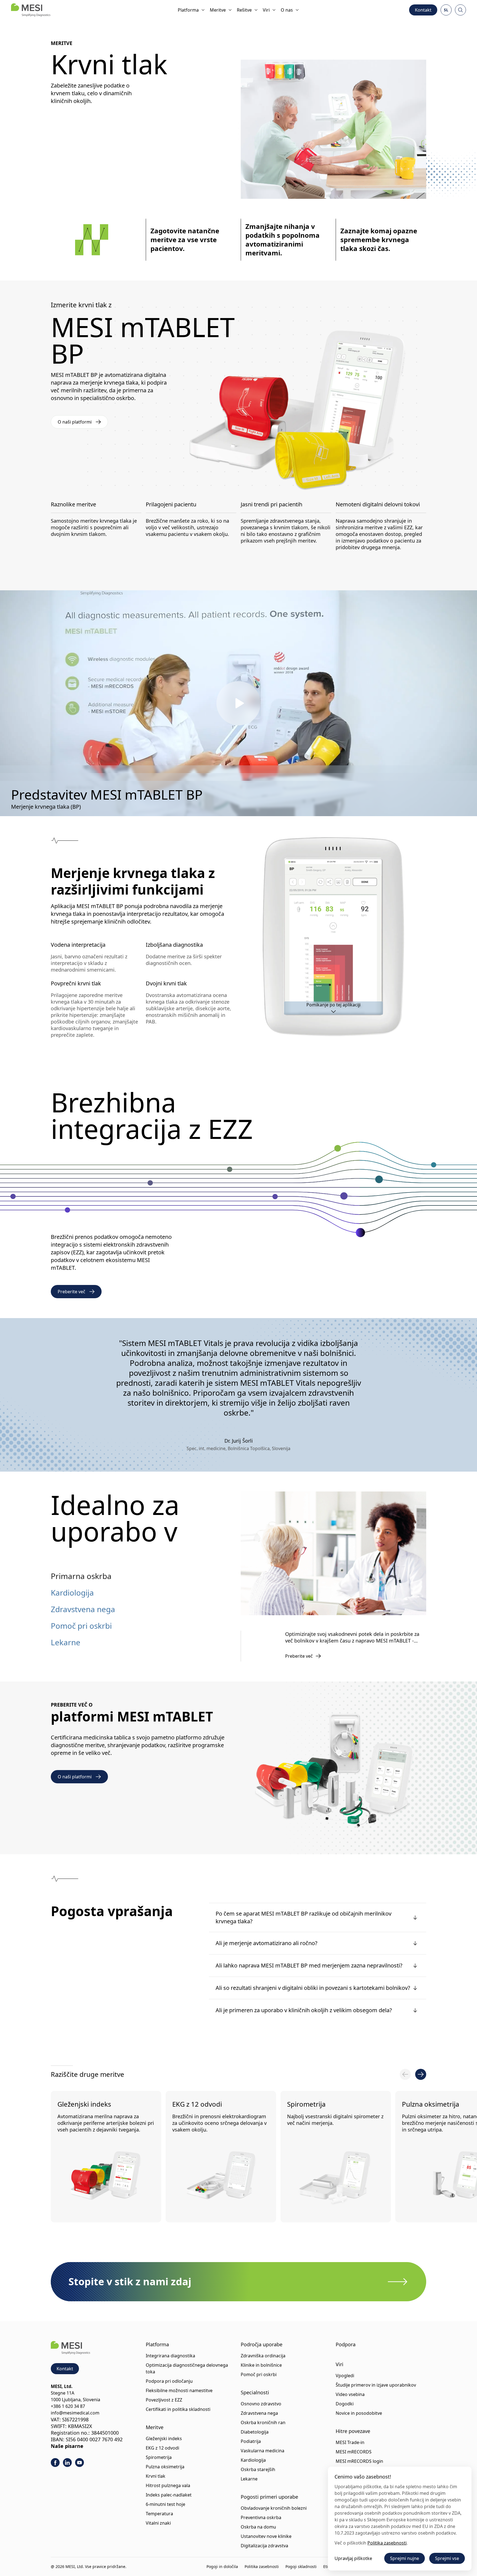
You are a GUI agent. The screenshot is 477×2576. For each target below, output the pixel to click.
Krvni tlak (156, 2476)
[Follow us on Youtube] (79, 2463)
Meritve (218, 10)
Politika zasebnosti (262, 2566)
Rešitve (244, 10)
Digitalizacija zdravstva (264, 2546)
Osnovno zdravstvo (261, 2404)
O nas (287, 10)
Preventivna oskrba (261, 2517)
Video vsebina (350, 2394)
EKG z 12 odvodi (197, 2104)
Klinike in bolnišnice (261, 2365)
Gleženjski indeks (84, 2104)
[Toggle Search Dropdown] (460, 10)
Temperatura (159, 2514)
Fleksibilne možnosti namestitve (179, 2390)
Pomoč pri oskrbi (81, 1626)
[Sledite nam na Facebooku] (55, 2463)
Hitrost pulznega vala (168, 2485)
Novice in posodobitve (359, 2413)
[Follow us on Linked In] (67, 2463)
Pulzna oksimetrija (165, 2467)
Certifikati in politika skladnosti (178, 2409)
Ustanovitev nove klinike (266, 2536)
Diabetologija (255, 2432)
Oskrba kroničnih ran (263, 2422)
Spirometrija (306, 2104)
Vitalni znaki (158, 2523)
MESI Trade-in (350, 2442)
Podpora (346, 2344)
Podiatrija (251, 2441)
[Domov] (31, 10)
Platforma (188, 10)
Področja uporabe (262, 2344)
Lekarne (66, 1642)
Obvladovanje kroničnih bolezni (274, 2508)
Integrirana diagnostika (170, 2356)
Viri (266, 10)
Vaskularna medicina (263, 2451)
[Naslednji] (421, 2074)
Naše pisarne (67, 2446)
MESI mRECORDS (354, 2452)
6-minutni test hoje (165, 2504)
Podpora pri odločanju (169, 2381)
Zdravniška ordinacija (263, 2356)
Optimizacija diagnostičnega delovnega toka (187, 2368)
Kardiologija (72, 1593)
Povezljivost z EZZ (164, 2400)
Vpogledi (345, 2376)
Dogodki (345, 2404)
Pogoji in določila (222, 2566)
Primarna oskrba (81, 1576)
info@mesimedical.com (75, 2413)
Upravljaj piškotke (353, 2558)
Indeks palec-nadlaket (169, 2495)
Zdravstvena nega (83, 1609)
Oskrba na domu (258, 2527)
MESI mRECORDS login (359, 2461)
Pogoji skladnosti (301, 2566)
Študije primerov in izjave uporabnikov (376, 2385)
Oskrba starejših (258, 2469)
